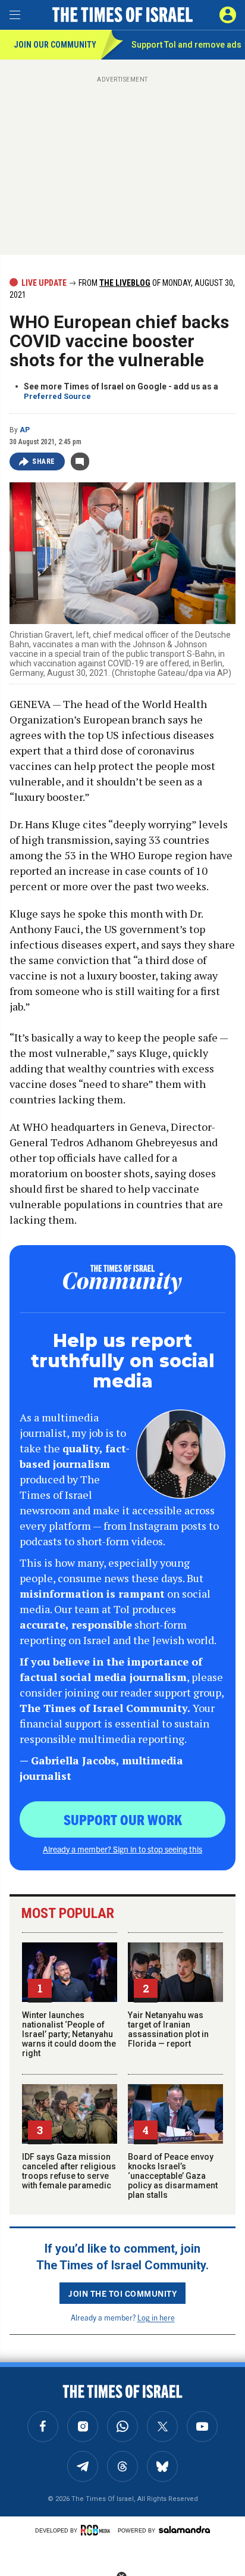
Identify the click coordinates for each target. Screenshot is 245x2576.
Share (44, 461)
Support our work (123, 1819)
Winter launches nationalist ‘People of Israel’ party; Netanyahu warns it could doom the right (69, 2034)
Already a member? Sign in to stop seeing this (122, 1849)
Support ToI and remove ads (186, 45)
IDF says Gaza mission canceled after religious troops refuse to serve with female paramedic (69, 2171)
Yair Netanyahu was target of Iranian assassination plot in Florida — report (168, 2029)
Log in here (156, 2317)
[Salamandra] (184, 2530)
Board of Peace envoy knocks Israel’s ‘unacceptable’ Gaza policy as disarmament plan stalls (173, 2176)
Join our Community (55, 45)
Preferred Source (57, 396)
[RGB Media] (98, 2530)
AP (25, 430)
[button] (228, 15)
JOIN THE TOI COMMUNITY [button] (122, 2293)
